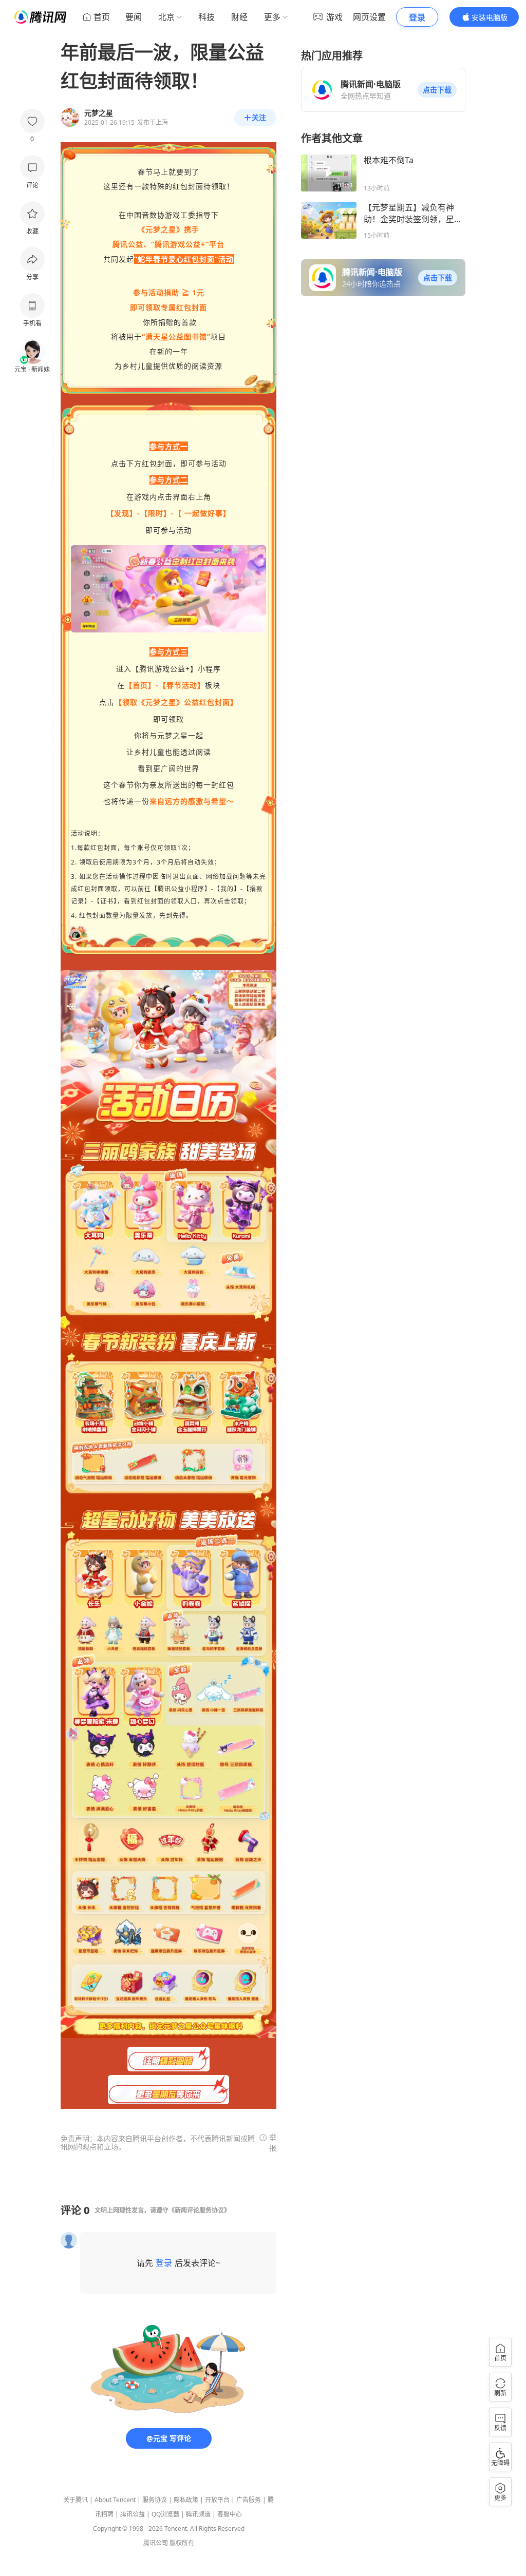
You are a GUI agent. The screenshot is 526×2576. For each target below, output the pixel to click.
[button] (437, 90)
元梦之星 (161, 229)
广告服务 (249, 2500)
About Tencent (115, 2500)
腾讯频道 (198, 2514)
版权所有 (182, 2543)
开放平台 (217, 2500)
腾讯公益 (133, 2514)
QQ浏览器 (165, 2514)
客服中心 (230, 2514)
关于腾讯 (76, 2500)
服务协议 (155, 2500)
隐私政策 (186, 2500)
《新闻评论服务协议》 (199, 2210)
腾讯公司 (156, 2543)
